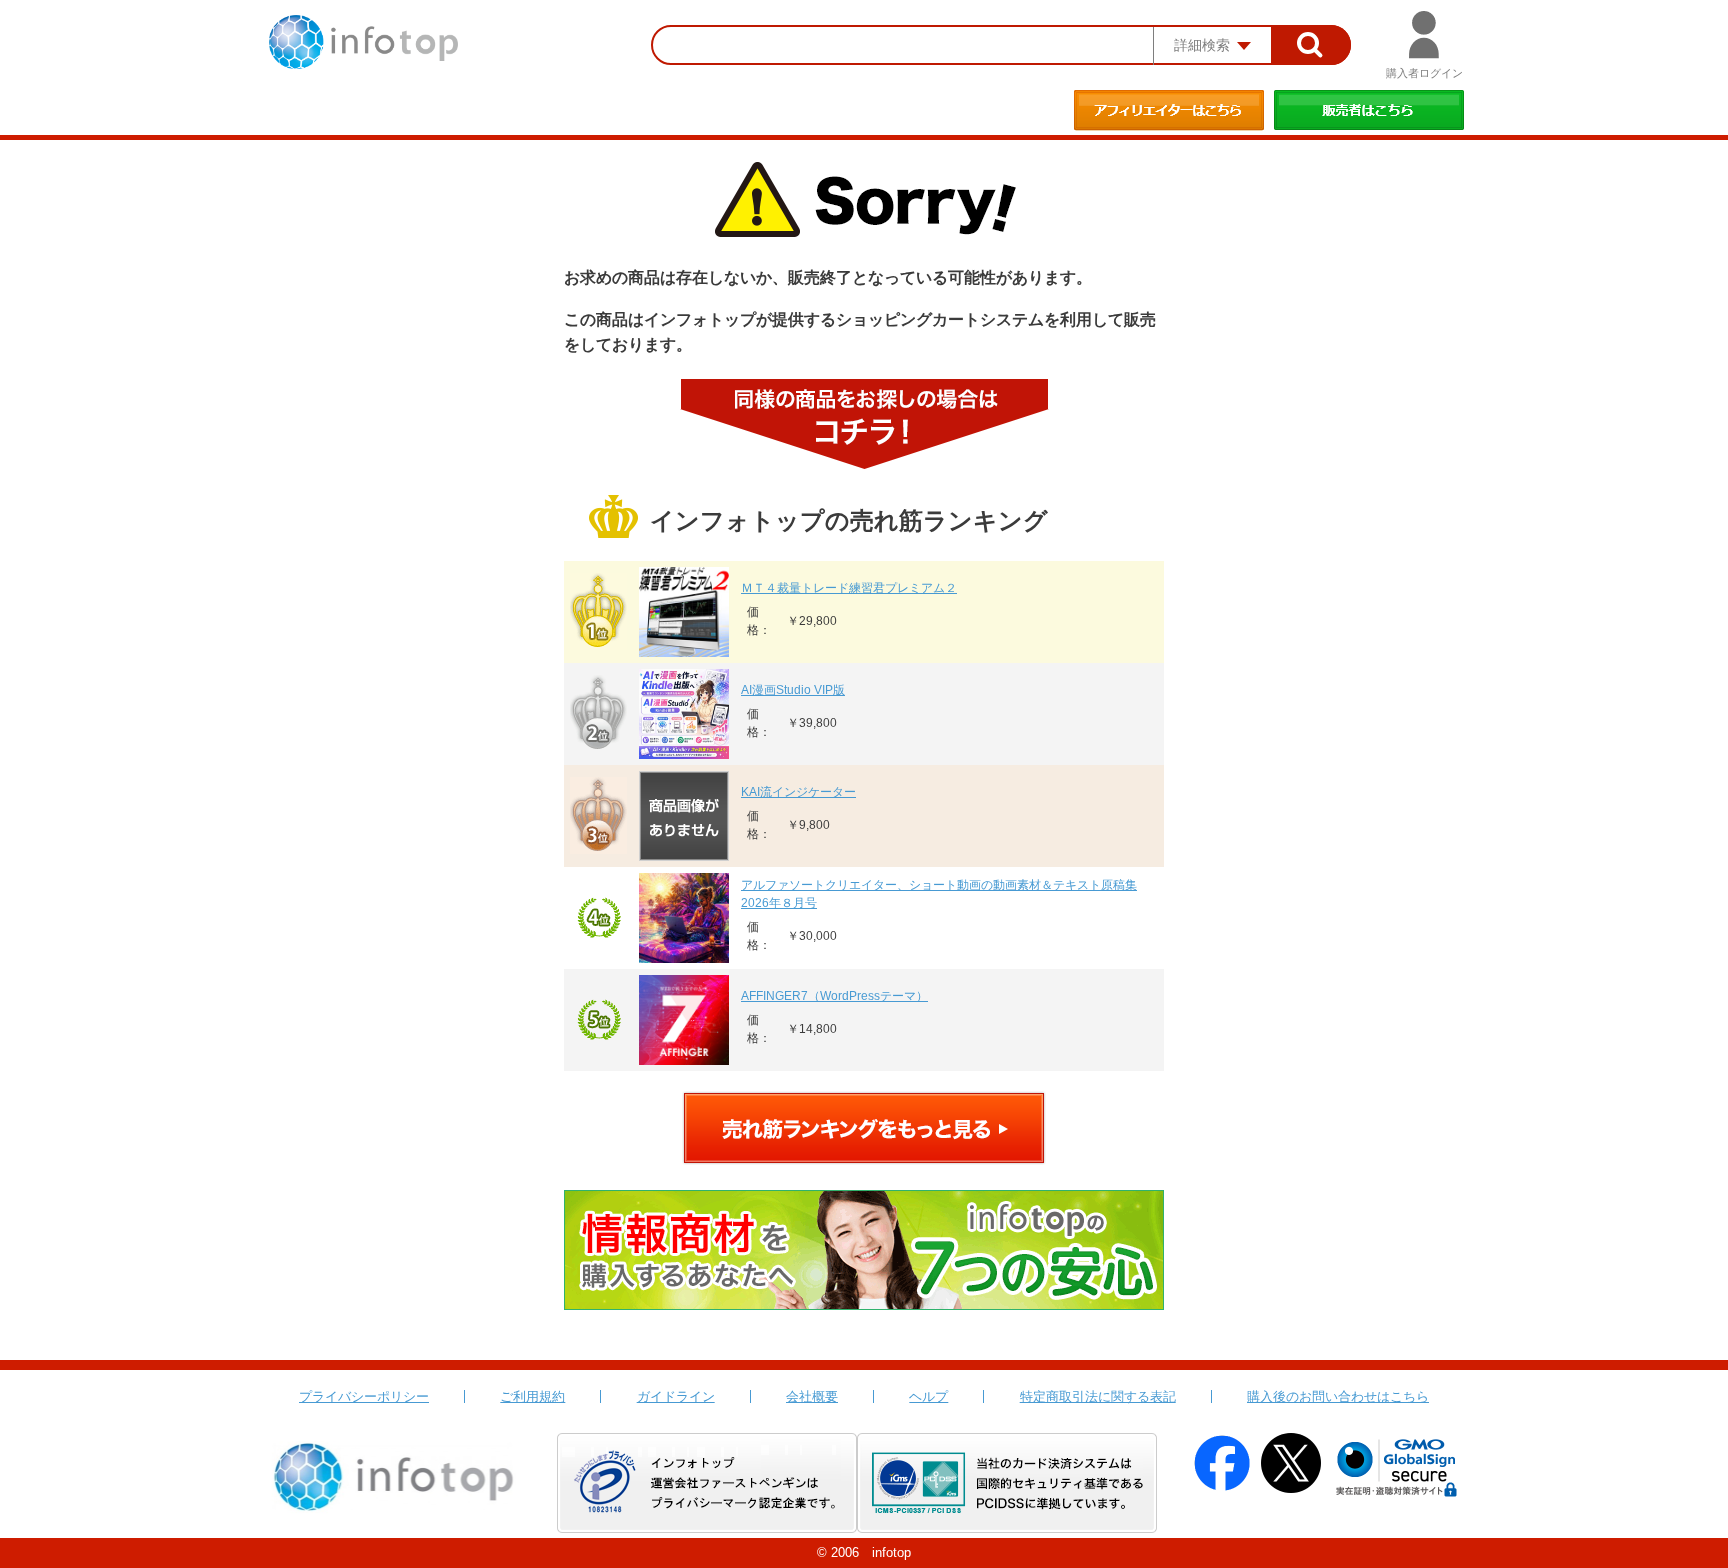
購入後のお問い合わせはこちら (1338, 1396)
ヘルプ (928, 1396)
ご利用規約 (532, 1396)
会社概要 (812, 1396)
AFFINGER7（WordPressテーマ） (834, 996)
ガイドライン (676, 1396)
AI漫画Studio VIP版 (793, 690)
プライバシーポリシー (364, 1396)
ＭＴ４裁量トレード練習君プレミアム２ (849, 588)
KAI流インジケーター (798, 792)
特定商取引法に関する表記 (1098, 1396)
